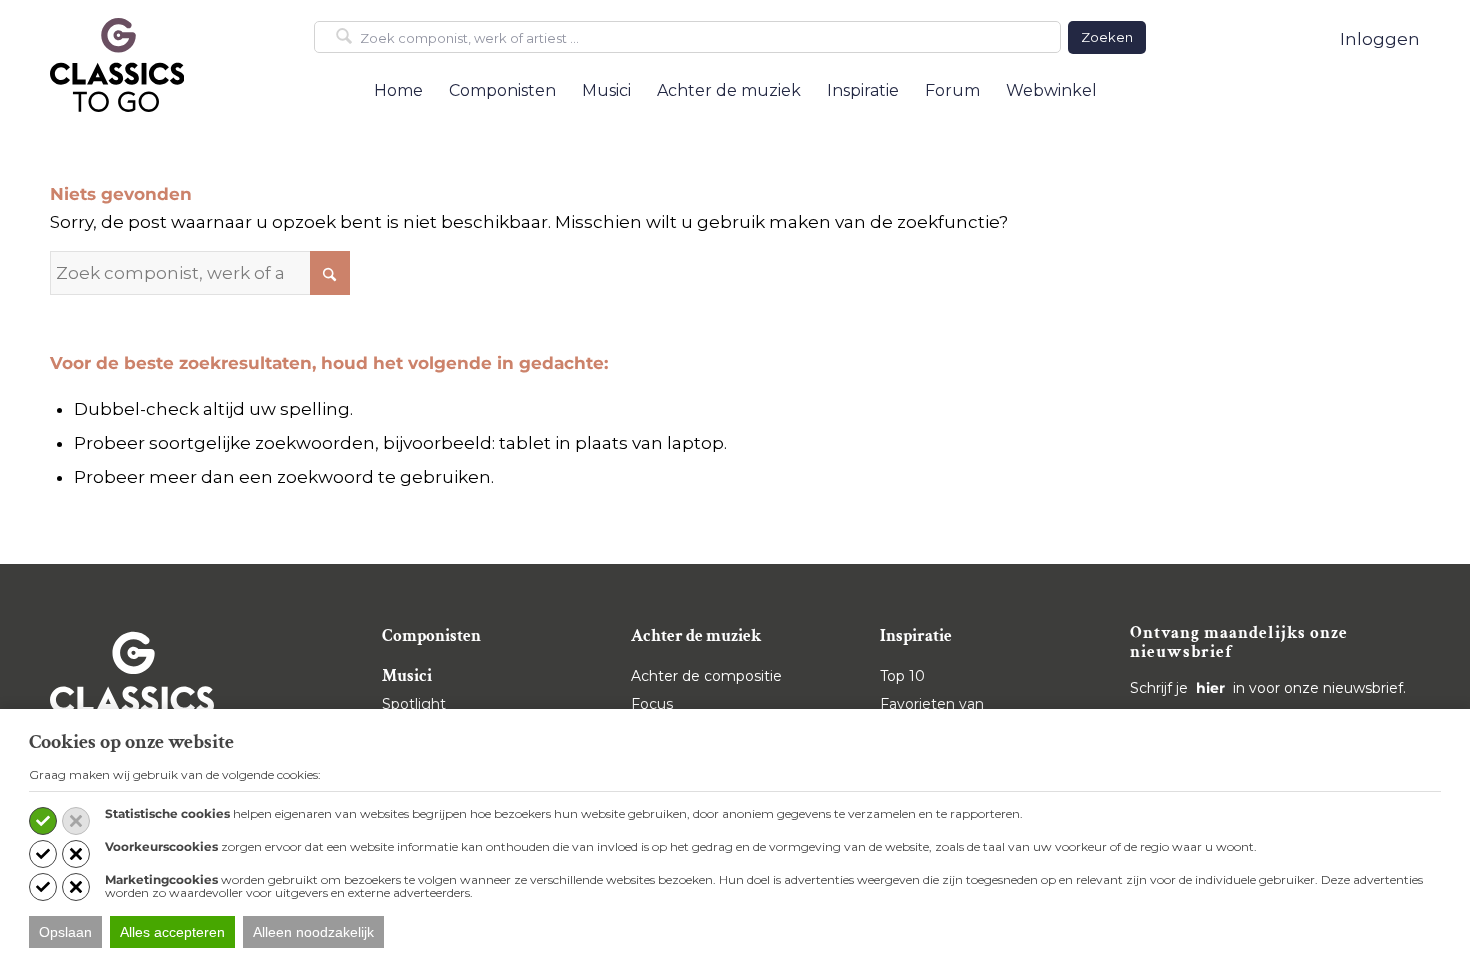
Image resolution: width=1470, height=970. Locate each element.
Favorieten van (932, 704)
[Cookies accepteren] (43, 821)
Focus (652, 704)
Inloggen (1380, 39)
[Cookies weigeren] (76, 821)
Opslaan (65, 932)
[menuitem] (398, 91)
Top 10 (902, 676)
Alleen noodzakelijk (313, 932)
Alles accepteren (172, 932)
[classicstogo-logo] (117, 64)
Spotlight (414, 704)
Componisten (431, 636)
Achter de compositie (706, 676)
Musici (407, 676)
